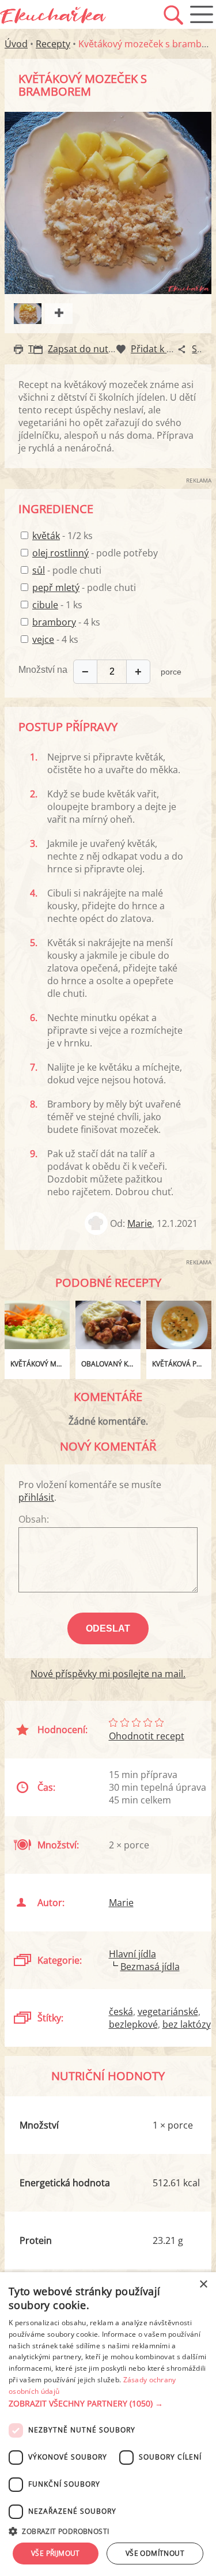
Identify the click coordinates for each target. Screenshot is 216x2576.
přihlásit (36, 1497)
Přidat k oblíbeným (172, 349)
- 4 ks (66, 622)
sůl (39, 570)
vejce (43, 639)
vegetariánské (168, 2012)
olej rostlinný (60, 553)
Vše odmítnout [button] (155, 2553)
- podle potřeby (95, 553)
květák (46, 536)
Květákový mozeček (40, 1364)
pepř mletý (56, 587)
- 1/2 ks (62, 536)
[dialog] (108, 2424)
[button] (108, 2404)
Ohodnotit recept (147, 1736)
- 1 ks (57, 605)
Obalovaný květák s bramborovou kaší (111, 1364)
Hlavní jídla (132, 1954)
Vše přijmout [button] (56, 2553)
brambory (54, 622)
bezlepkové (133, 2024)
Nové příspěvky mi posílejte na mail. (108, 1674)
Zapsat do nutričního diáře (106, 349)
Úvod (16, 44)
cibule (45, 605)
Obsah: (34, 1519)
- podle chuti (67, 570)
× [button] (203, 2285)
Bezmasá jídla (150, 1967)
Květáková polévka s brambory (182, 1364)
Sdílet (204, 349)
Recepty (53, 44)
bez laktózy (187, 2024)
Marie (140, 1223)
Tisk (37, 349)
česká (121, 2012)
